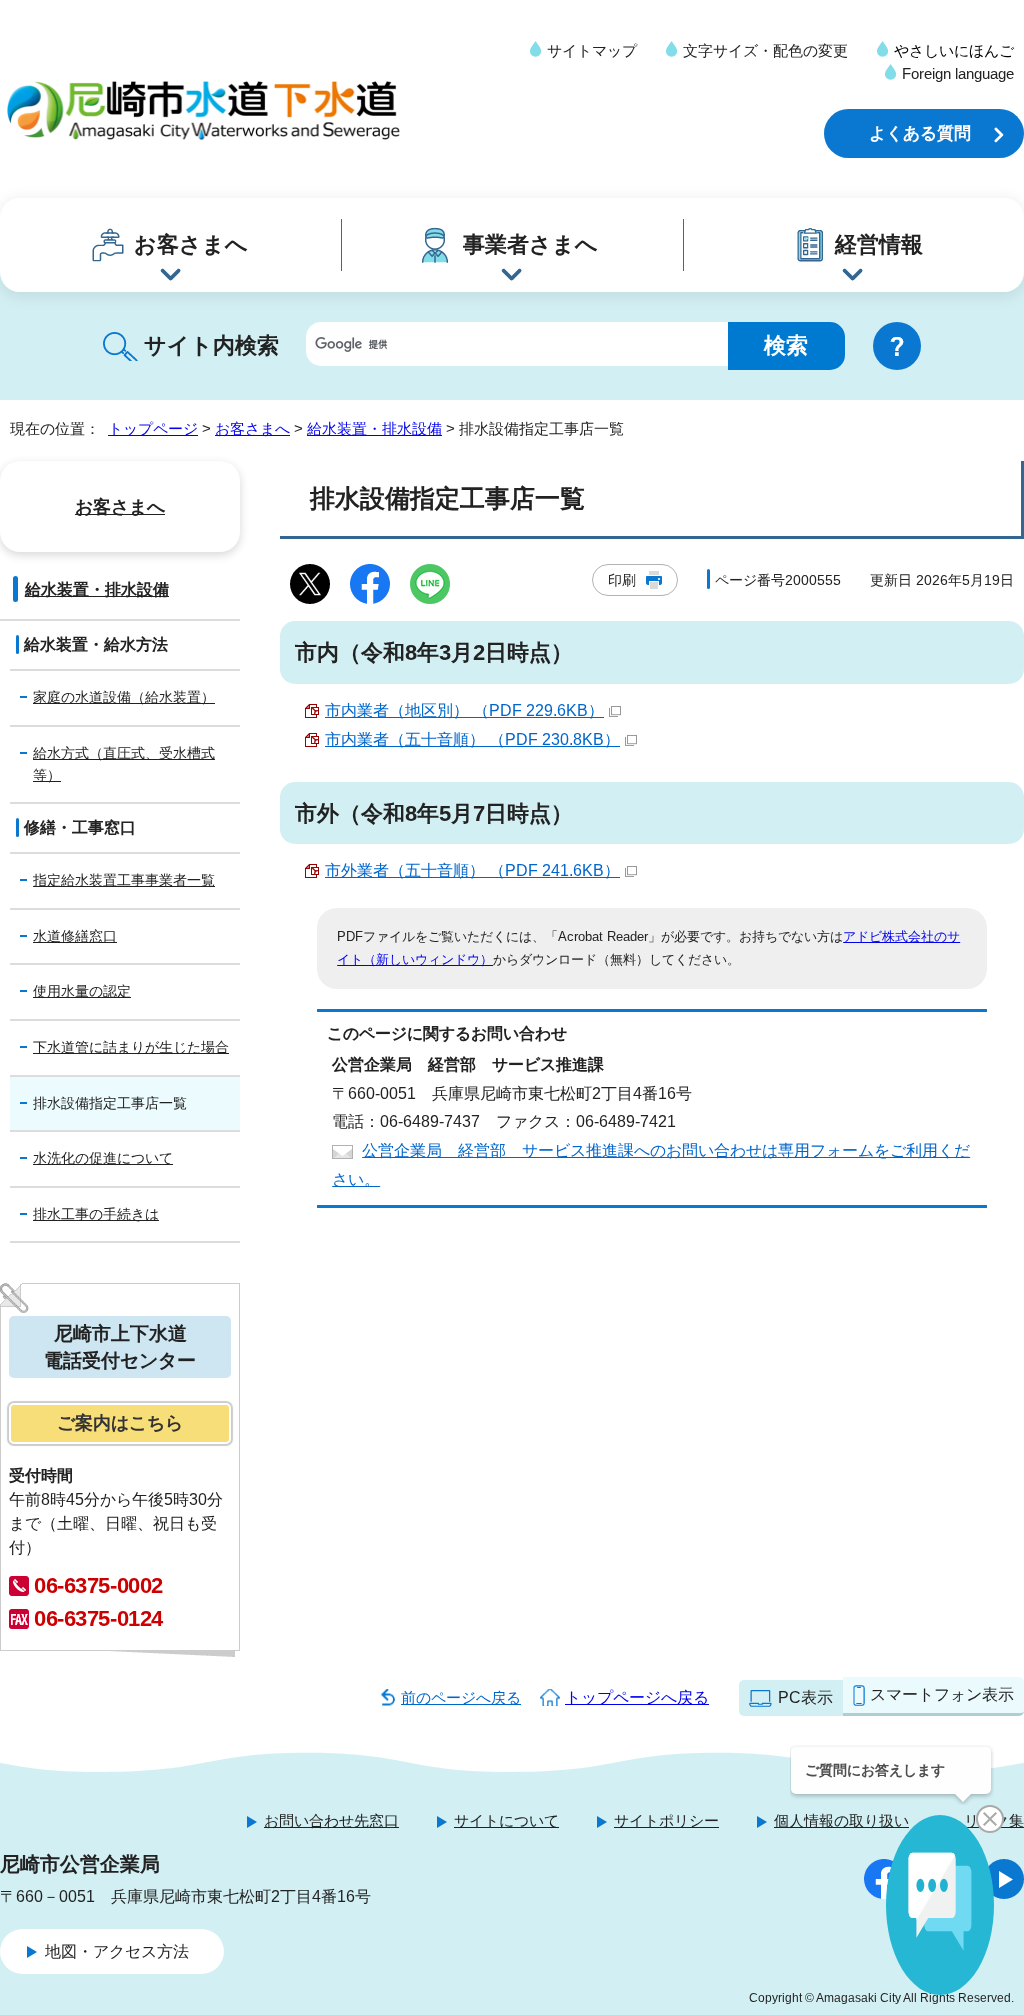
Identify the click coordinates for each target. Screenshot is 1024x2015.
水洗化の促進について (103, 1158)
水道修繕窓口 (75, 936)
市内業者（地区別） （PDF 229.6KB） (464, 710)
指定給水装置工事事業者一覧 (124, 880)
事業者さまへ (530, 244)
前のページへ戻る (461, 1697)
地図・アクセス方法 (117, 1951)
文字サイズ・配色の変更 (765, 50)
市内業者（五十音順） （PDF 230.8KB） (472, 739)
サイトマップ (592, 50)
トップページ (153, 428)
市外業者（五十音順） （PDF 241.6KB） (472, 870)
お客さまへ (191, 244)
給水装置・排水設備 (374, 428)
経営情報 (879, 244)
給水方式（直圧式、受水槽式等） (124, 764)
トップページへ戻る (637, 1697)
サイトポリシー (666, 1820)
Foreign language (958, 73)
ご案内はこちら (120, 1423)
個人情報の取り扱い (841, 1820)
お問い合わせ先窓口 (331, 1820)
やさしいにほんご (954, 50)
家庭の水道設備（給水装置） (124, 697)
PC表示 (805, 1697)
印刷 (622, 580)
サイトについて (506, 1820)
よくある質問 (920, 133)
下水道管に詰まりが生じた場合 (131, 1047)
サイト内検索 (211, 345)
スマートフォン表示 (942, 1694)
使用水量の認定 (82, 991)
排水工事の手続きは (96, 1214)
